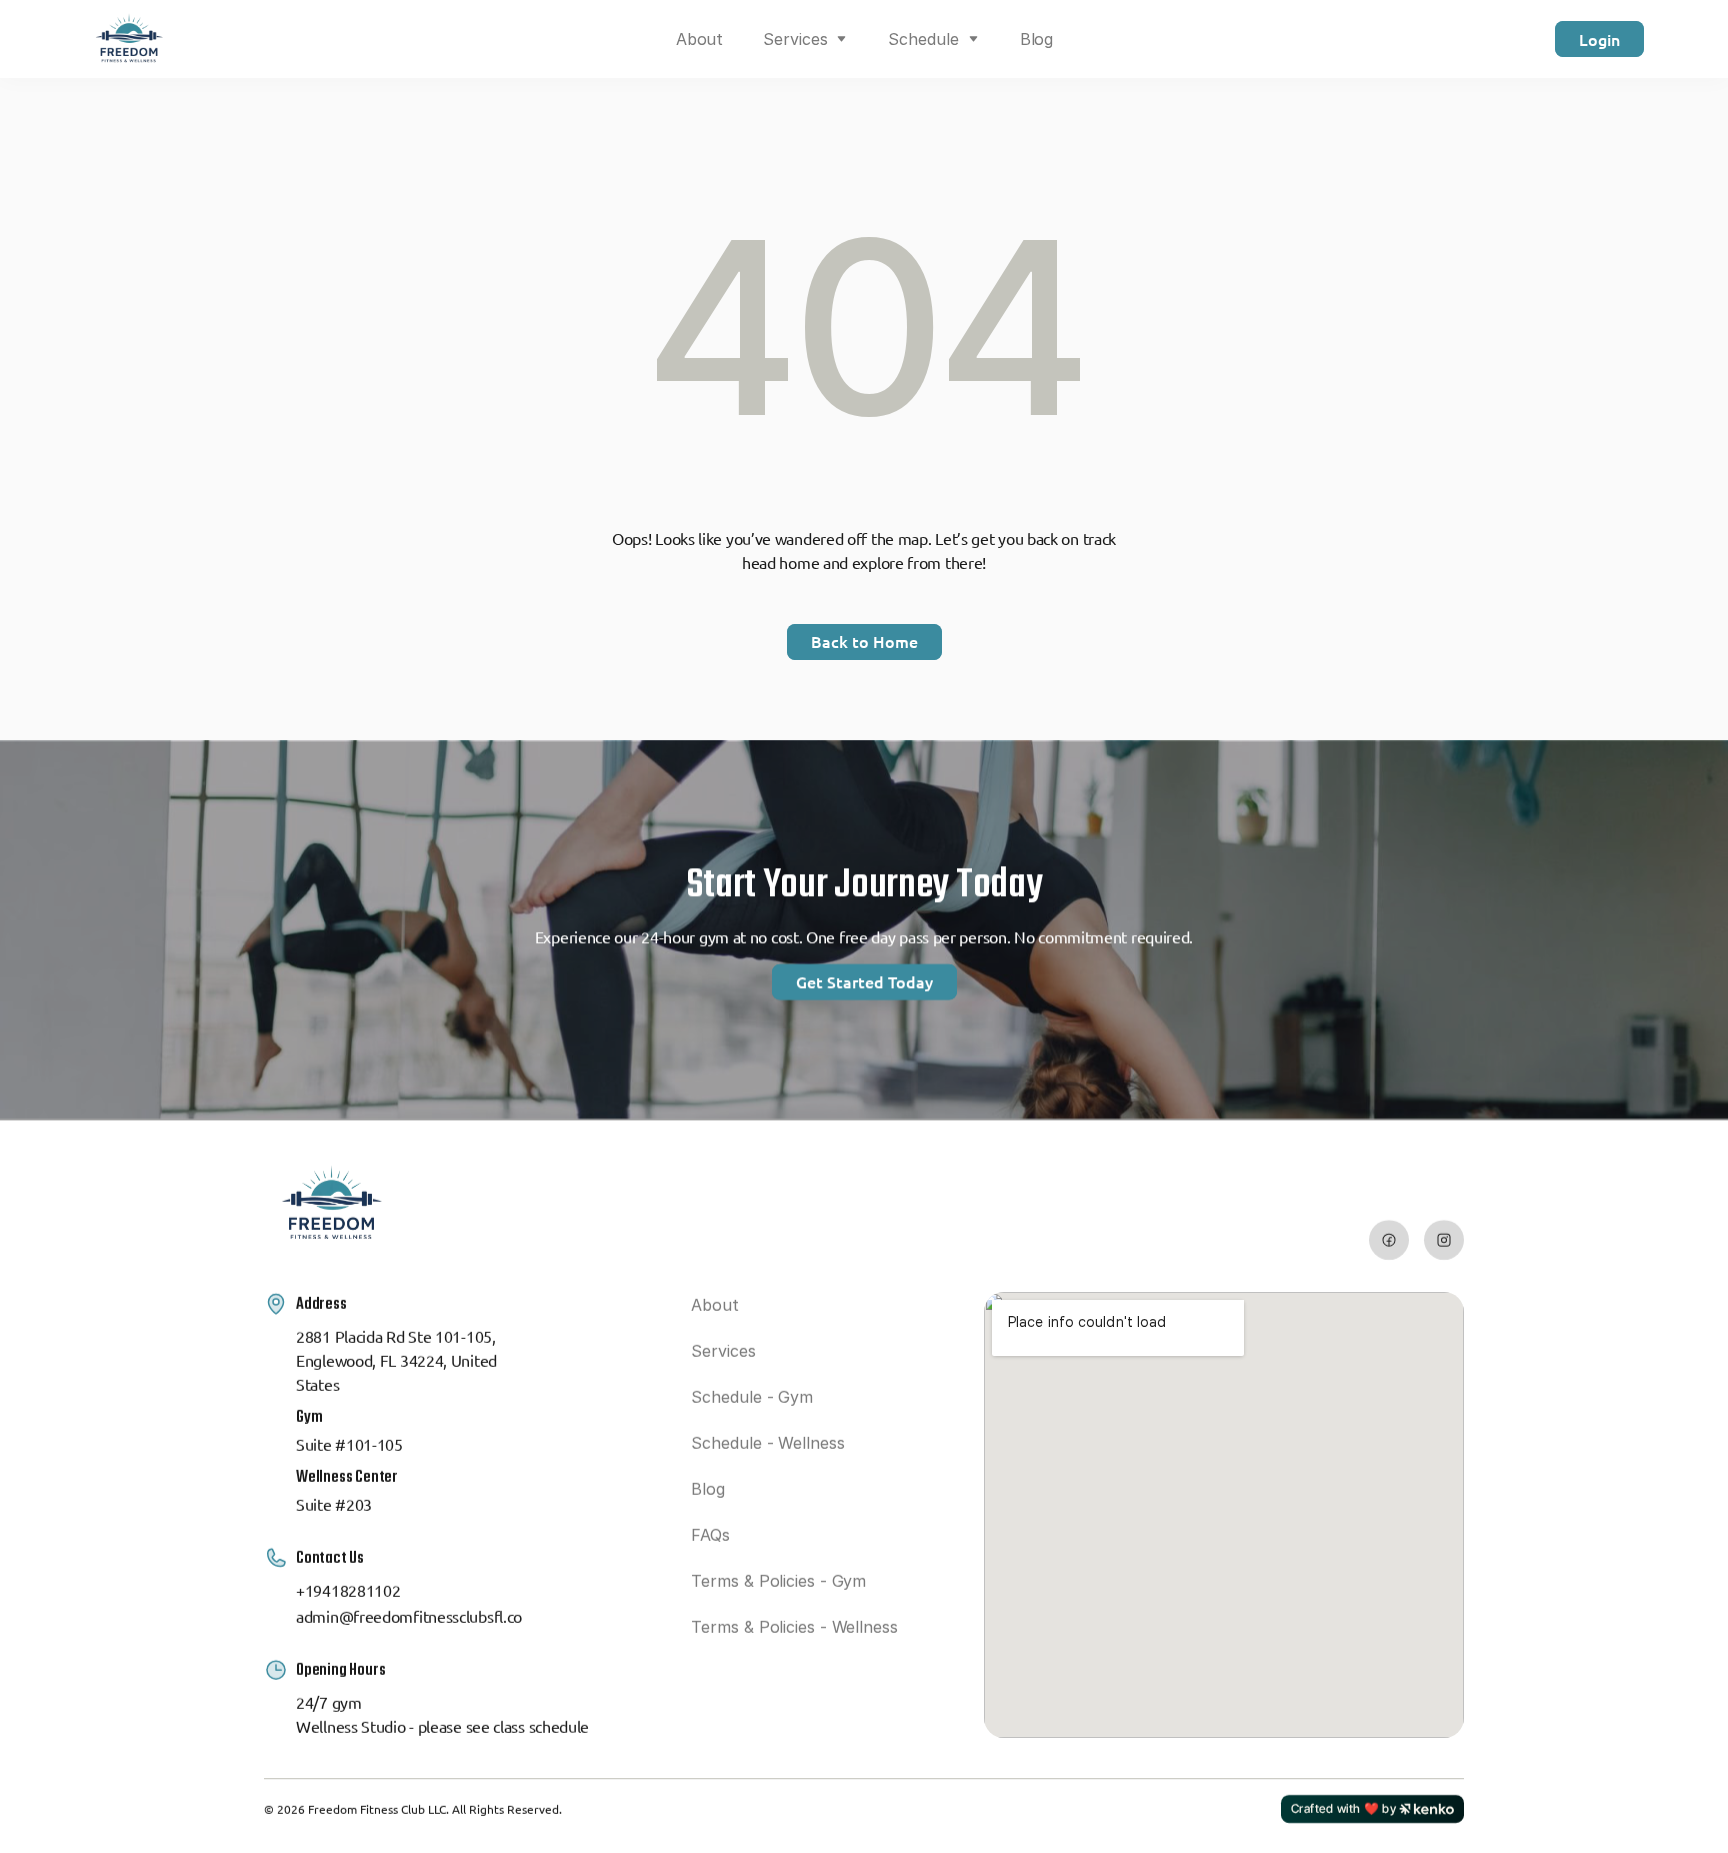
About (700, 39)
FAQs (710, 1535)
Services (795, 39)
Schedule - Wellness (767, 1443)
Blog (1037, 39)
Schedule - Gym (752, 1397)
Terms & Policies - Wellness (794, 1627)
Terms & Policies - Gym (778, 1581)
